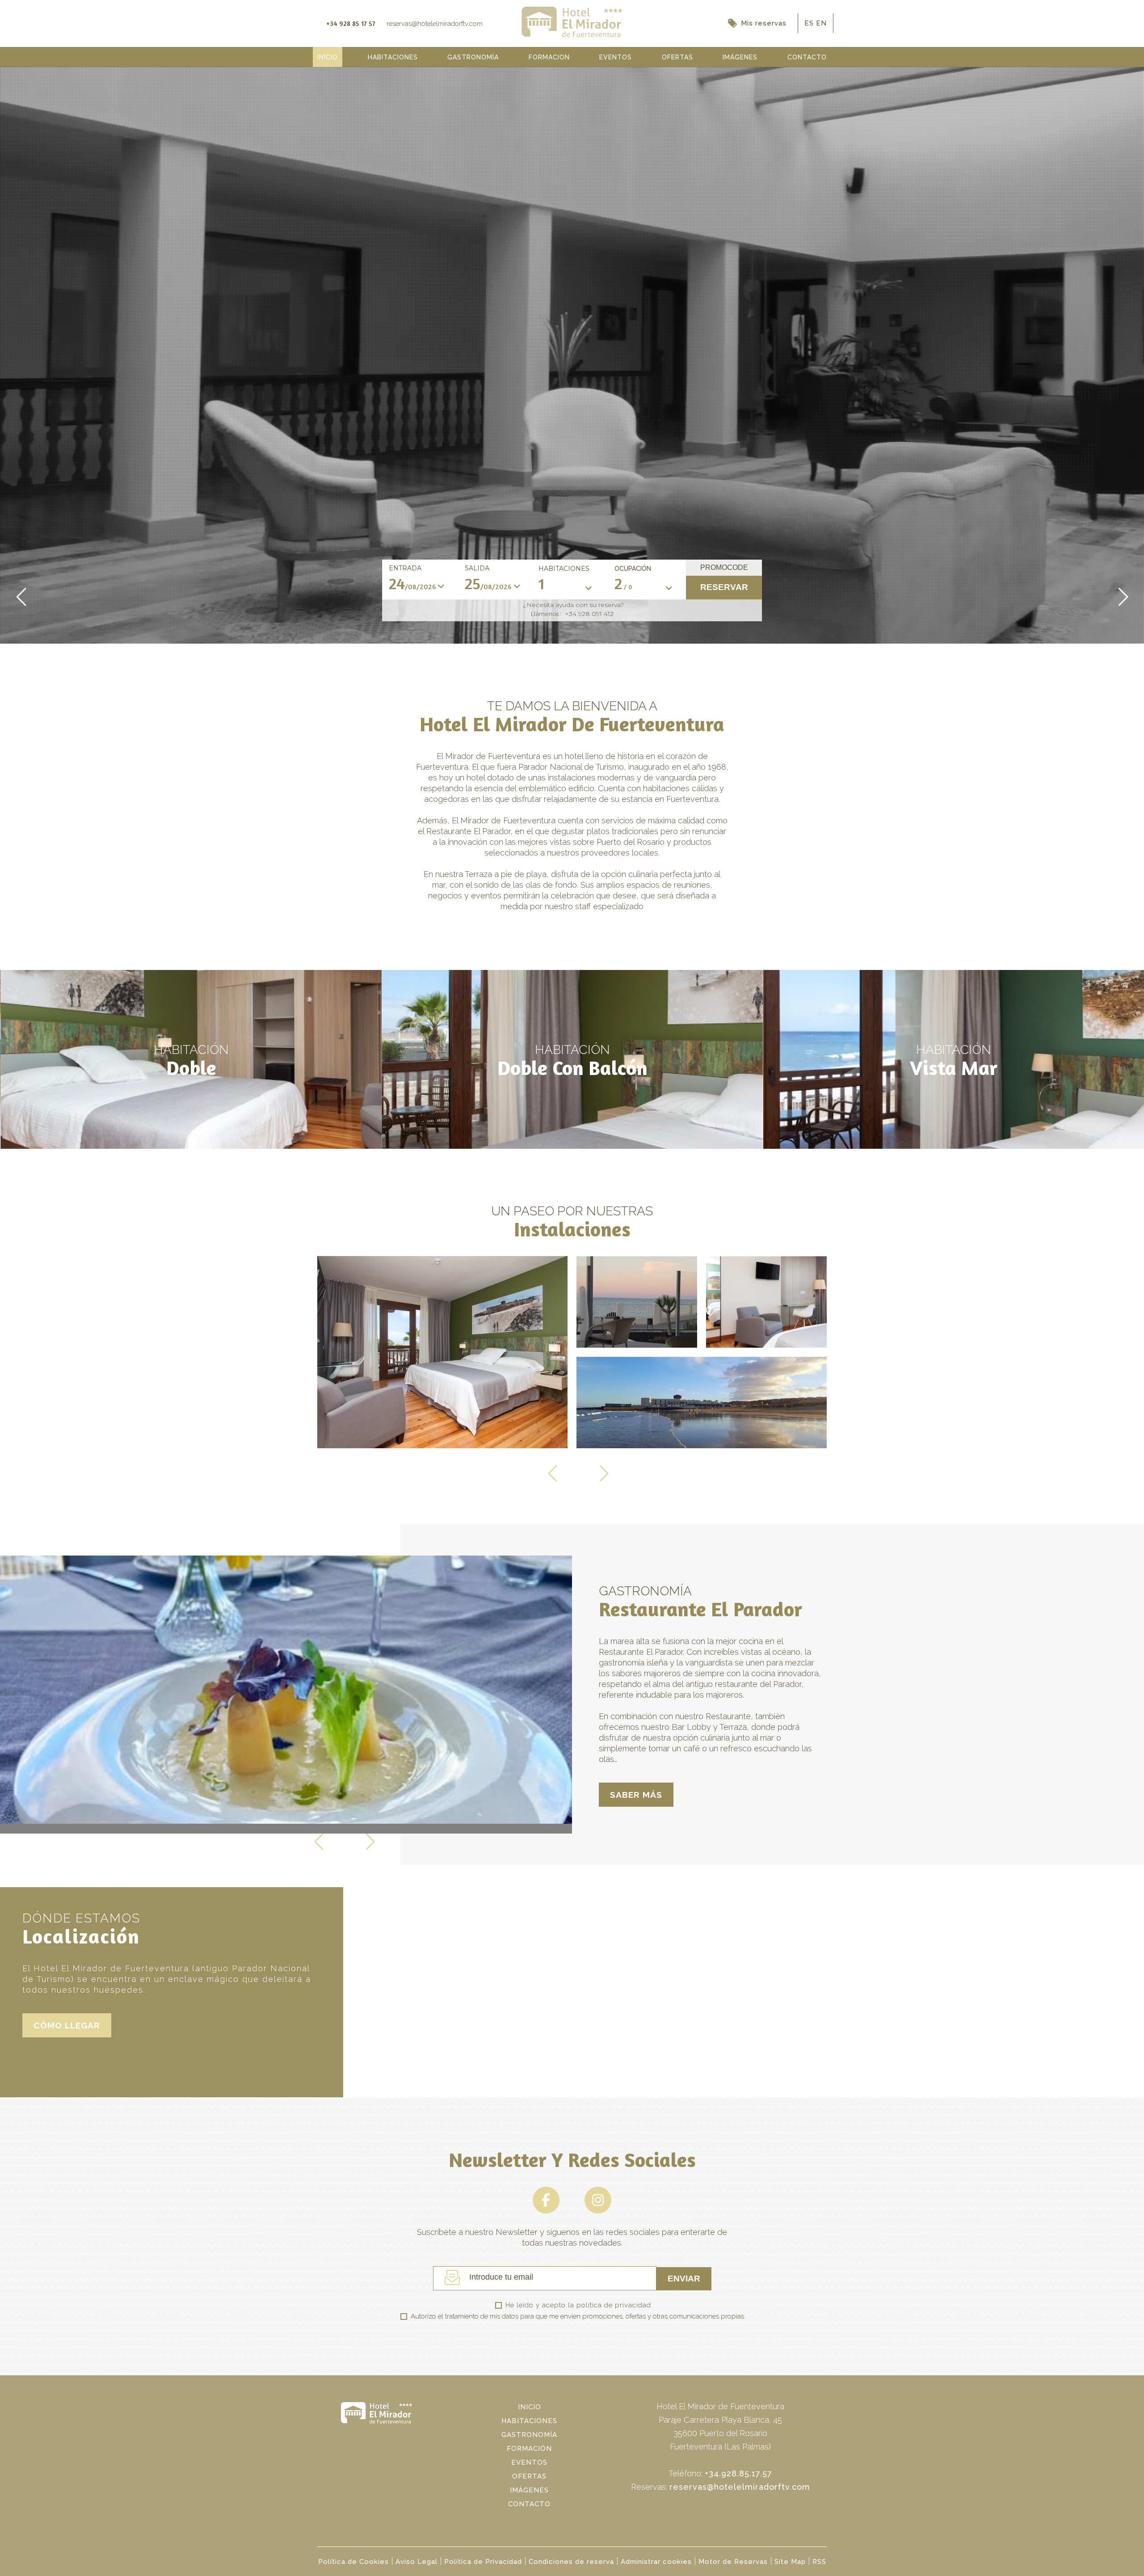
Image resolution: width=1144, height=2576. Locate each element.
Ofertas (529, 2476)
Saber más (636, 1795)
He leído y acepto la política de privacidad (578, 2305)
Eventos (529, 2462)
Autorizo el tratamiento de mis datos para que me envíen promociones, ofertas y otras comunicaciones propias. (578, 2316)
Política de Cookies (353, 2562)
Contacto (529, 2504)
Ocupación (633, 569)
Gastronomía (529, 2435)
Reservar (724, 587)
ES (810, 23)
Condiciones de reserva (571, 2562)
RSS (819, 2562)
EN (821, 23)
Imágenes (529, 2490)
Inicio (530, 2407)
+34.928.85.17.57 (738, 2473)
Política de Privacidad (483, 2562)
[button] (22, 606)
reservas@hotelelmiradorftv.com (740, 2487)
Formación (529, 2449)
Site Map (790, 2562)
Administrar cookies (656, 2562)
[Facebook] (547, 2211)
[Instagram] (598, 2211)
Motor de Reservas (733, 2562)
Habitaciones (564, 569)
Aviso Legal (416, 2562)
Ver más (191, 1059)
